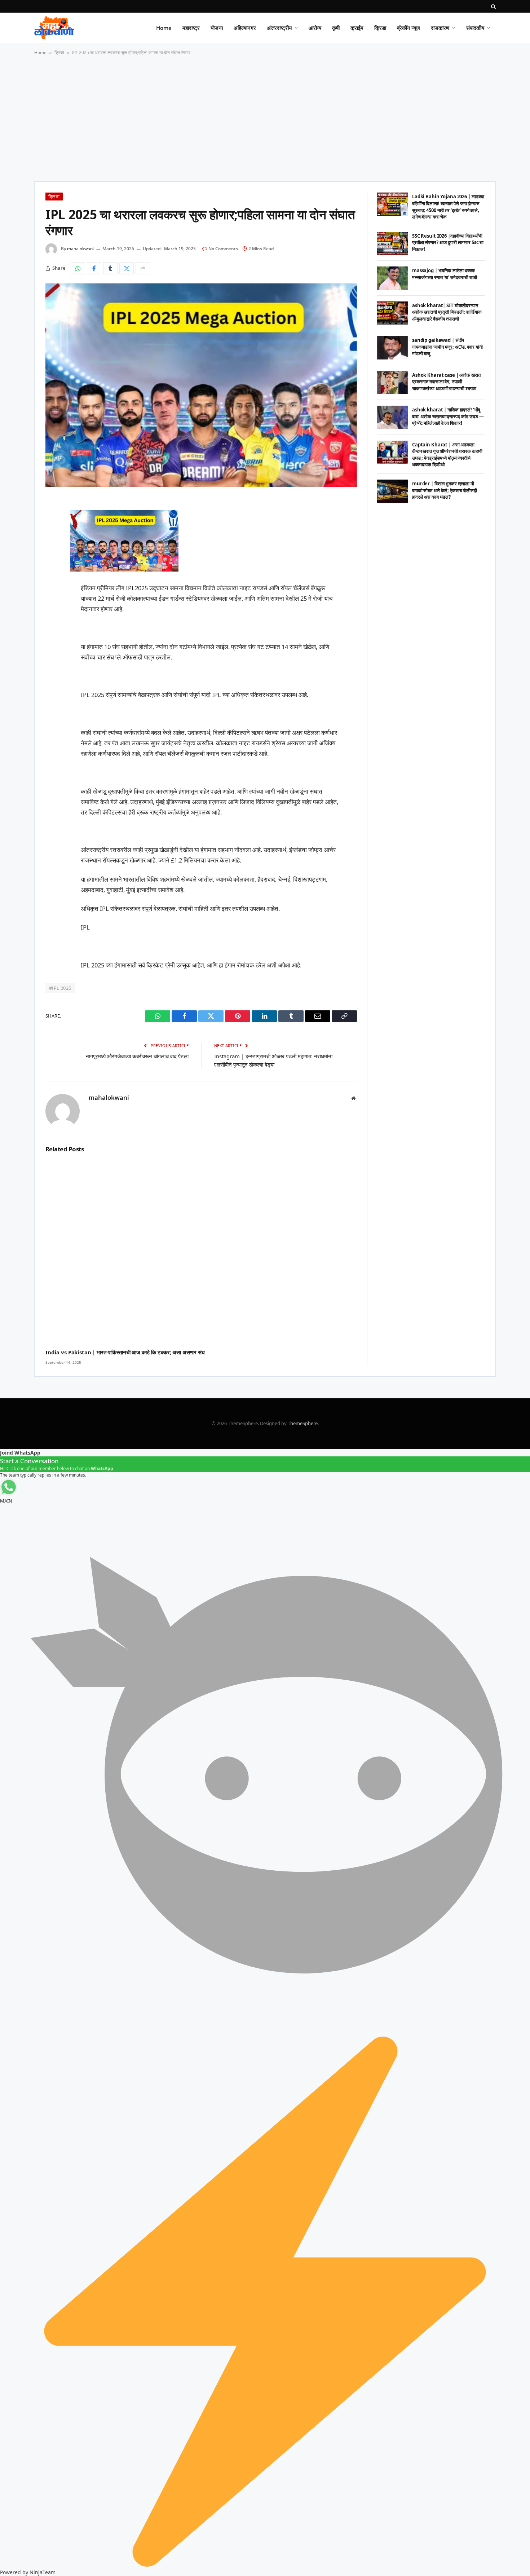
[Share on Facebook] (94, 268)
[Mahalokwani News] (54, 28)
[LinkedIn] (53, 578)
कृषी (336, 28)
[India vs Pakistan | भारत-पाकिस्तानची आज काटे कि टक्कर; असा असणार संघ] (201, 1251)
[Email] (53, 614)
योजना (217, 28)
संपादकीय (475, 28)
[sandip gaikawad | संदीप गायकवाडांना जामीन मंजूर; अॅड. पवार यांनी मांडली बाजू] (392, 348)
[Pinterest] (53, 596)
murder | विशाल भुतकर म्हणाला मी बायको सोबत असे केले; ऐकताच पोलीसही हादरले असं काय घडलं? (445, 490)
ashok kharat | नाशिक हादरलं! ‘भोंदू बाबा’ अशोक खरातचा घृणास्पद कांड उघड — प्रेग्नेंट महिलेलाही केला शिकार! (448, 416)
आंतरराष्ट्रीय (279, 28)
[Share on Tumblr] (110, 268)
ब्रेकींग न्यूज (408, 28)
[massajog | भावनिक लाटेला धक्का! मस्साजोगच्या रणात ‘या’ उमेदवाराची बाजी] (392, 278)
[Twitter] (53, 559)
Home (164, 28)
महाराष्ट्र (191, 28)
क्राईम (357, 28)
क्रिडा (380, 28)
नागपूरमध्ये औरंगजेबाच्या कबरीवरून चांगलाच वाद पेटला (137, 1056)
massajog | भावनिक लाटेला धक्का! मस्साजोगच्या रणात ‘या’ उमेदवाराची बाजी (445, 274)
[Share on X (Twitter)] (127, 268)
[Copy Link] (53, 633)
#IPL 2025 (60, 988)
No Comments (223, 249)
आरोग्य (315, 28)
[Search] (493, 6)
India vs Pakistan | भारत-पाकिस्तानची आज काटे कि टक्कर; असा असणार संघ (125, 1352)
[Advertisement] (265, 118)
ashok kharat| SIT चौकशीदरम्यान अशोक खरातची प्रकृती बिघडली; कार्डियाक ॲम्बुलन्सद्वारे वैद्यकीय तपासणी (447, 312)
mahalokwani (80, 249)
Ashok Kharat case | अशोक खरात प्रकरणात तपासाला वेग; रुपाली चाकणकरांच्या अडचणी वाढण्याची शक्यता (446, 382)
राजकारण (440, 28)
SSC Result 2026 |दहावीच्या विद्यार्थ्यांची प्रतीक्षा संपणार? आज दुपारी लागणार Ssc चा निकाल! (448, 242)
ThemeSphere (303, 1423)
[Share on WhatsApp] (78, 268)
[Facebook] (53, 541)
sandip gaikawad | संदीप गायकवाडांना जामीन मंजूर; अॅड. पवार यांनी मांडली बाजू (447, 347)
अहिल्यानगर (245, 28)
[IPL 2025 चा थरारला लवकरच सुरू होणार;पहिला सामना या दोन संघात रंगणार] (201, 385)
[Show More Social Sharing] (143, 268)
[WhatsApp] (53, 522)
